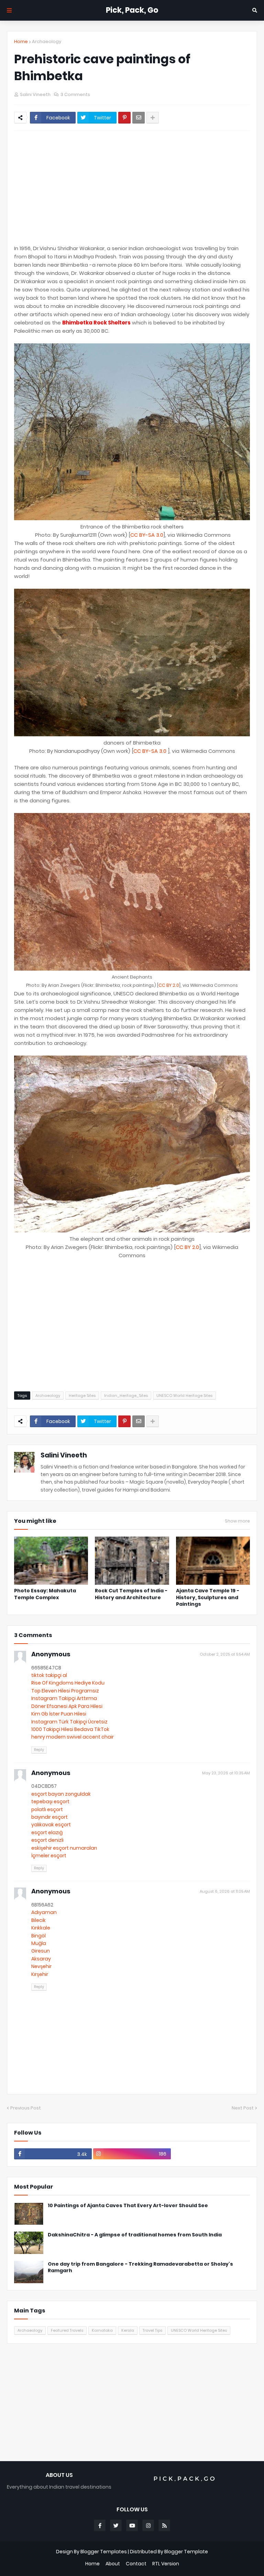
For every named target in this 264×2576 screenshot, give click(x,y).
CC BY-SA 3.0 (147, 535)
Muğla (39, 1943)
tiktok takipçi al (49, 1675)
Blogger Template (186, 2552)
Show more (237, 1521)
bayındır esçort (49, 1817)
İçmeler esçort (49, 1856)
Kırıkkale (41, 1928)
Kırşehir (40, 1974)
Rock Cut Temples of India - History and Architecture (131, 1594)
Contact (136, 2564)
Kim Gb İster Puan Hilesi (59, 1714)
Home (21, 41)
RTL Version (166, 2564)
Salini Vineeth (64, 1455)
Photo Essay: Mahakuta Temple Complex (45, 1594)
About (113, 2564)
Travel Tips (152, 2330)
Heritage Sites (82, 1396)
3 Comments (75, 94)
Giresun (41, 1951)
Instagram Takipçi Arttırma (64, 1698)
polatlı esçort (47, 1809)
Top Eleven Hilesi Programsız (65, 1691)
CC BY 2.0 (169, 985)
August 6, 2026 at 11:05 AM (225, 1891)
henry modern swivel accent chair (73, 1737)
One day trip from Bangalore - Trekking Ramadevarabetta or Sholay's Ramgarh (140, 2268)
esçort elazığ (47, 1832)
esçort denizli (47, 1840)
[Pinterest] (124, 118)
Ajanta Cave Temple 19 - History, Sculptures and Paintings (208, 1597)
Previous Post (26, 2108)
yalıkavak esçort (51, 1825)
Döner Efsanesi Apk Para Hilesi (67, 1706)
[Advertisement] (132, 188)
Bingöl (38, 1936)
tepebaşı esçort (50, 1802)
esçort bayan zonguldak (61, 1794)
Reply (39, 1750)
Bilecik (38, 1920)
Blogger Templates (104, 2552)
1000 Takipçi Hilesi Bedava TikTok (70, 1729)
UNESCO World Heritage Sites (184, 1396)
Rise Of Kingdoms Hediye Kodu (68, 1683)
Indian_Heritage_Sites (126, 1396)
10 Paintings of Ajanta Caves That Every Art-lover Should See (128, 2206)
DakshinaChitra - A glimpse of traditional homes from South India (135, 2235)
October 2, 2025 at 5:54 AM (225, 1654)
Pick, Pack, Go (132, 10)
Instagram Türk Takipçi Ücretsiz (69, 1722)
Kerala (128, 2330)
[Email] (139, 118)
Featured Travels (67, 2330)
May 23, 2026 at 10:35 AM (226, 1773)
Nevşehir (41, 1966)
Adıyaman (44, 1912)
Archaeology (47, 41)
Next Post (243, 2108)
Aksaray (41, 1959)
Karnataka (102, 2330)
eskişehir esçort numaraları (64, 1848)
